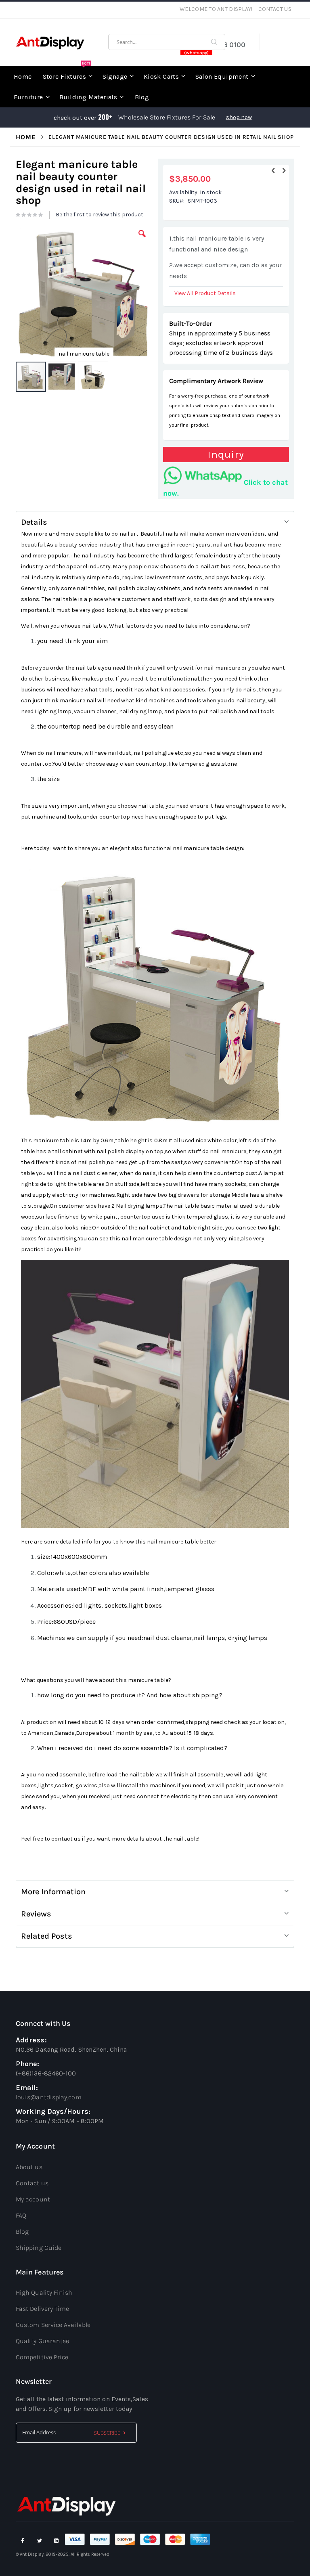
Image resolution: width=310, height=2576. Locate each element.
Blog (22, 2231)
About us (29, 2167)
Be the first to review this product (99, 215)
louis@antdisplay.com (49, 2097)
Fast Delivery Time (42, 2309)
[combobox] (167, 42)
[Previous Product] (273, 171)
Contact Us (275, 9)
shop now (239, 117)
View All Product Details (205, 293)
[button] (142, 240)
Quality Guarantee (42, 2341)
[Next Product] (284, 171)
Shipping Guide (39, 2248)
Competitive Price (42, 2357)
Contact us (32, 2183)
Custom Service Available (53, 2325)
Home (26, 137)
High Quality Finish (44, 2292)
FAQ (21, 2215)
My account (33, 2199)
